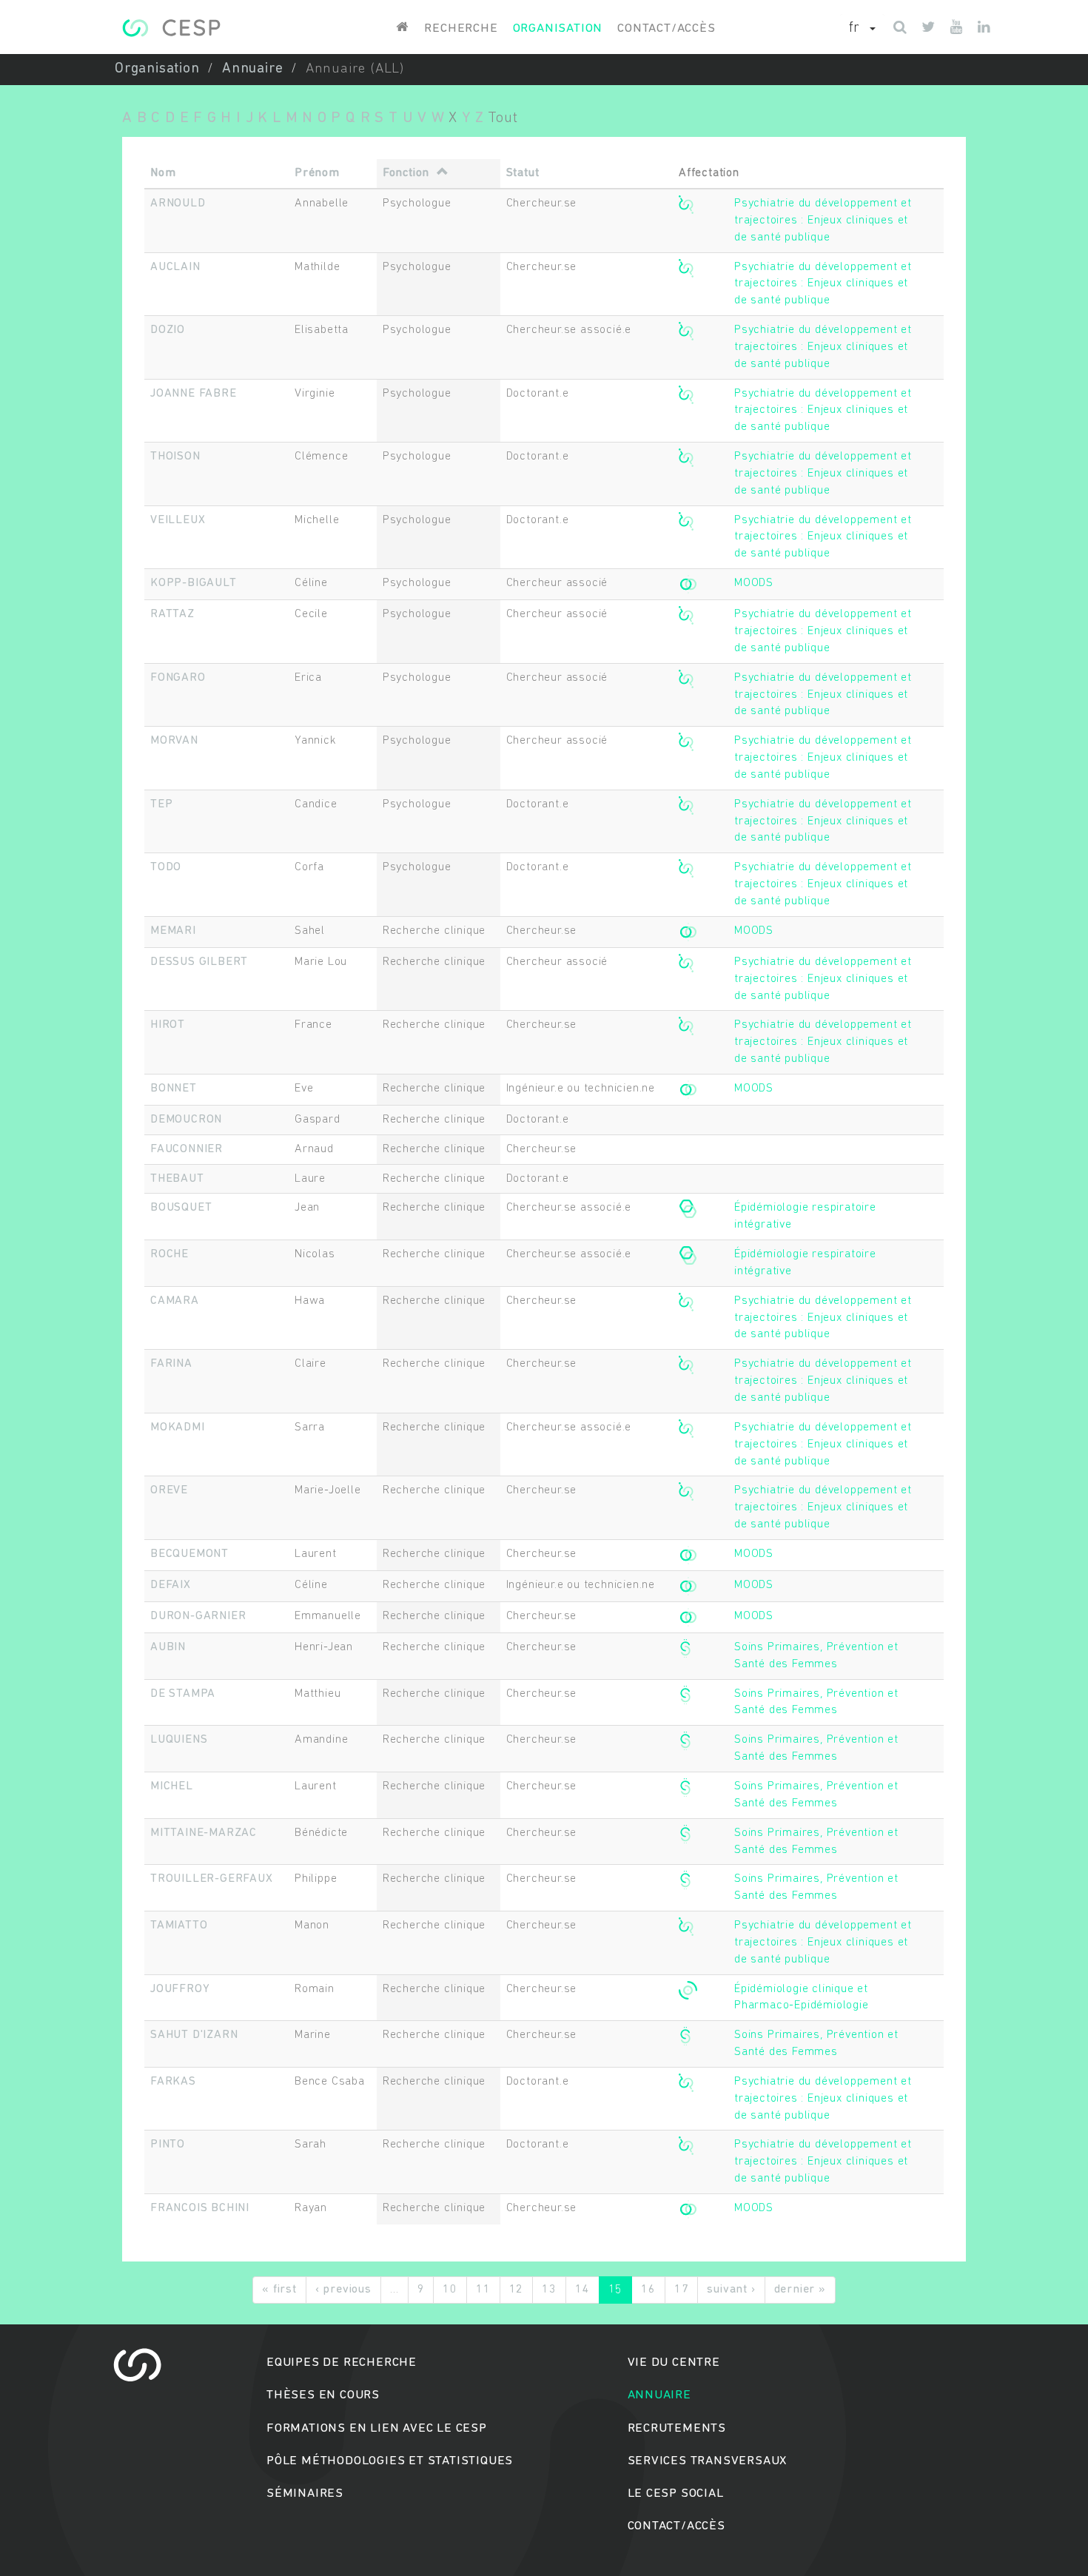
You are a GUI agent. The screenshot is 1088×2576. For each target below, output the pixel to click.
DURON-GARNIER (198, 1616)
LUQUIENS (179, 1740)
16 (648, 2290)
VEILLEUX (178, 520)
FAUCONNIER (187, 1149)
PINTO (168, 2145)
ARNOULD (178, 204)
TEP (161, 804)
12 (517, 2290)
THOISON (175, 457)
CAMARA (175, 1301)
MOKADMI (178, 1427)
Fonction (406, 173)
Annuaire (252, 69)
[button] (862, 29)
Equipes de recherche (342, 2363)
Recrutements (677, 2428)
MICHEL (172, 1786)
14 (582, 2290)
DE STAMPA (183, 1694)
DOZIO (168, 330)
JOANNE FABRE (194, 394)
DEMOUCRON (186, 1120)
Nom (163, 173)
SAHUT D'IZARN (194, 2035)
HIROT (168, 1025)
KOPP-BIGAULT (194, 583)
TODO (166, 867)
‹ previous (343, 2290)
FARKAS (173, 2082)
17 (682, 2290)
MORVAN (174, 741)
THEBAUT (177, 1179)
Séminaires (305, 2493)
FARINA (171, 1364)
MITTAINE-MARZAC (204, 1833)
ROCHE (169, 1254)
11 (483, 2290)
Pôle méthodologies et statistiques (390, 2461)
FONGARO (178, 678)
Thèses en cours (323, 2395)
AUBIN (168, 1647)
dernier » (800, 2290)
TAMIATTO (179, 1926)
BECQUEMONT (189, 1554)
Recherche (461, 28)
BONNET (174, 1089)
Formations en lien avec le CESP (377, 2428)
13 (549, 2290)
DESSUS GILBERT (199, 962)
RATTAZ (172, 614)
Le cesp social (676, 2493)
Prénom (317, 173)
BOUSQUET (181, 1208)
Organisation (558, 28)
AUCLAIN (175, 267)
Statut (523, 173)
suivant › (731, 2290)
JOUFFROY (180, 1989)
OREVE (169, 1490)
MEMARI (173, 931)
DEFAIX (171, 1585)
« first (279, 2290)
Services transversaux (708, 2461)
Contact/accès (666, 28)
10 (450, 2290)
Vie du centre (674, 2363)
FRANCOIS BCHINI (200, 2208)
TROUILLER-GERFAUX (212, 1879)
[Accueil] (171, 28)
